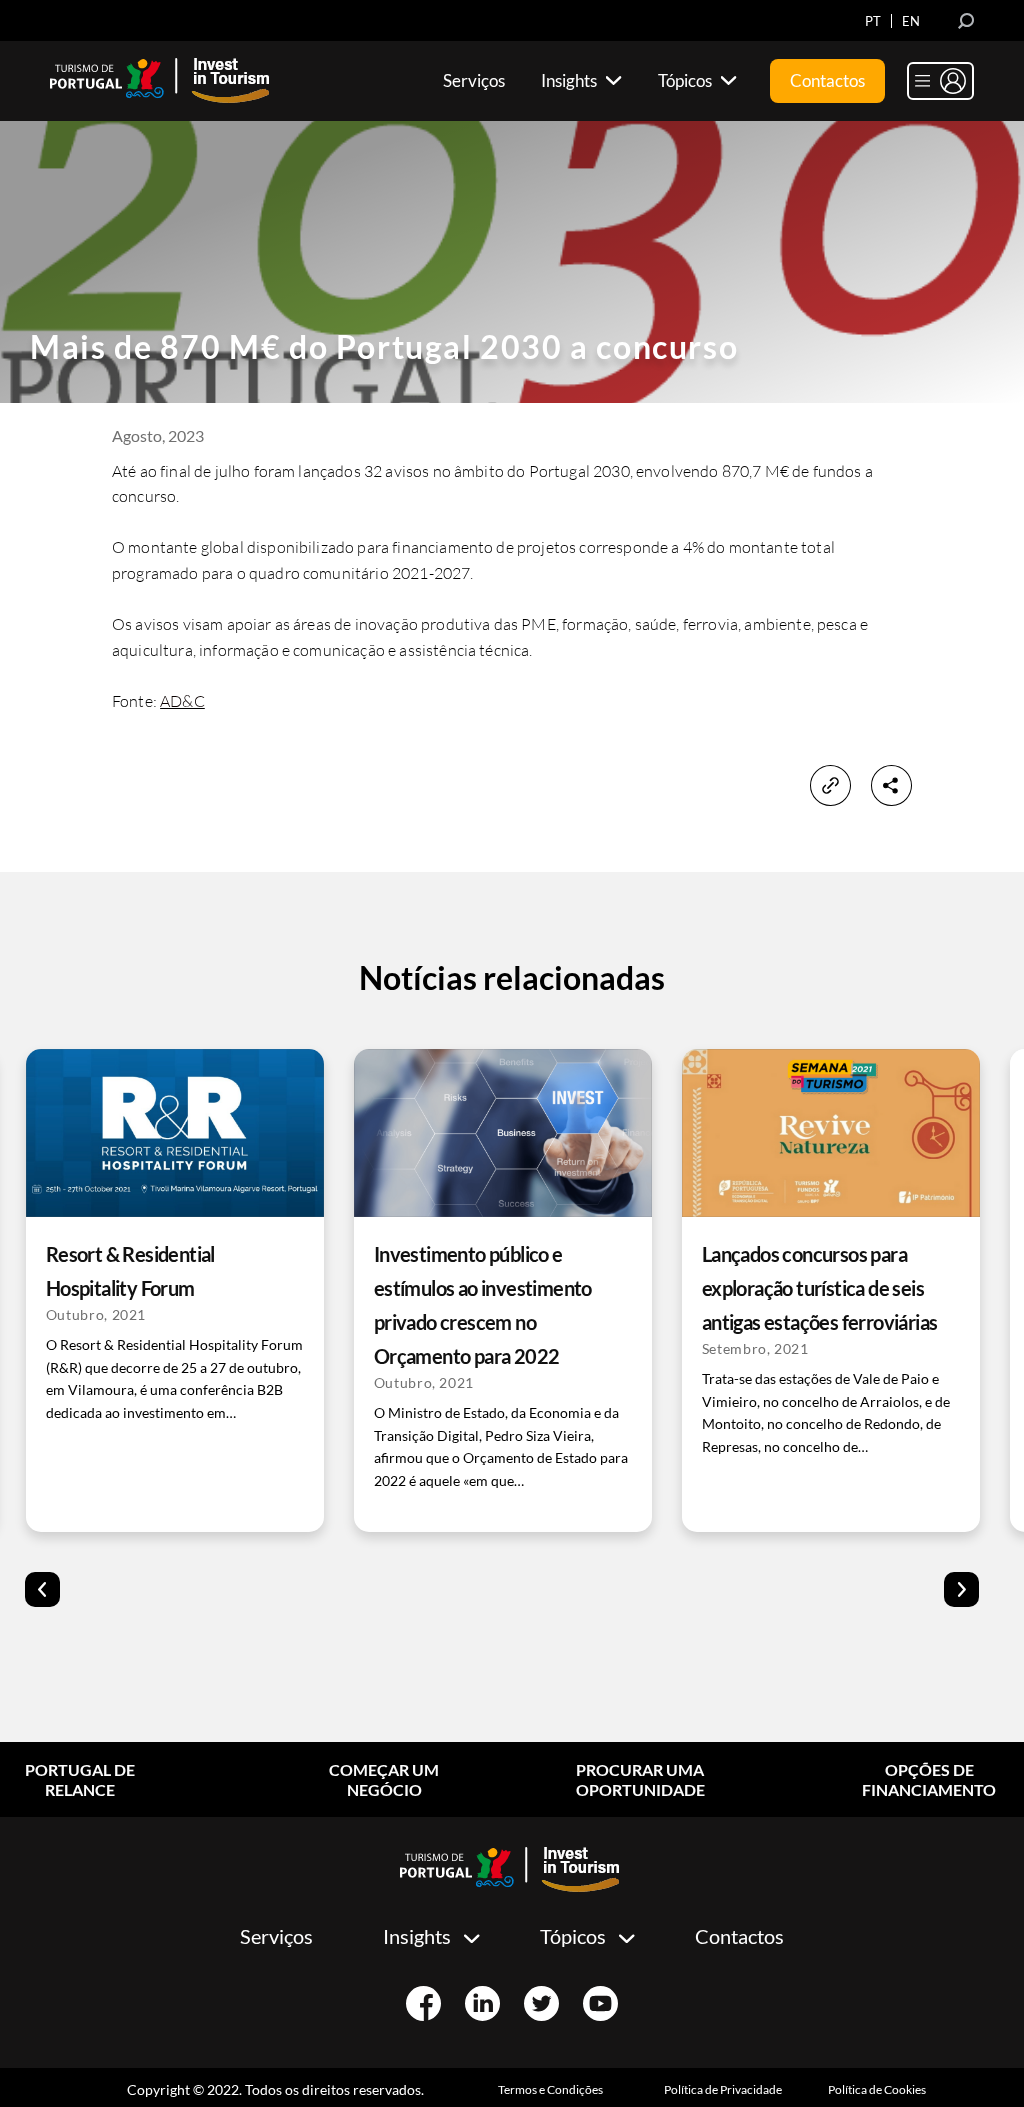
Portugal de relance (80, 1779)
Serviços (276, 1936)
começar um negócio (384, 1779)
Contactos (739, 1936)
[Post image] (175, 1133)
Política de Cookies (877, 2089)
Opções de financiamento (929, 1779)
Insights (417, 1936)
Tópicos (573, 1936)
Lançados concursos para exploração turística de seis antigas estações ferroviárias (820, 1288)
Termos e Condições (550, 2089)
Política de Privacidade (723, 2089)
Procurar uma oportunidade (640, 1779)
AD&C (182, 701)
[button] (42, 1589)
